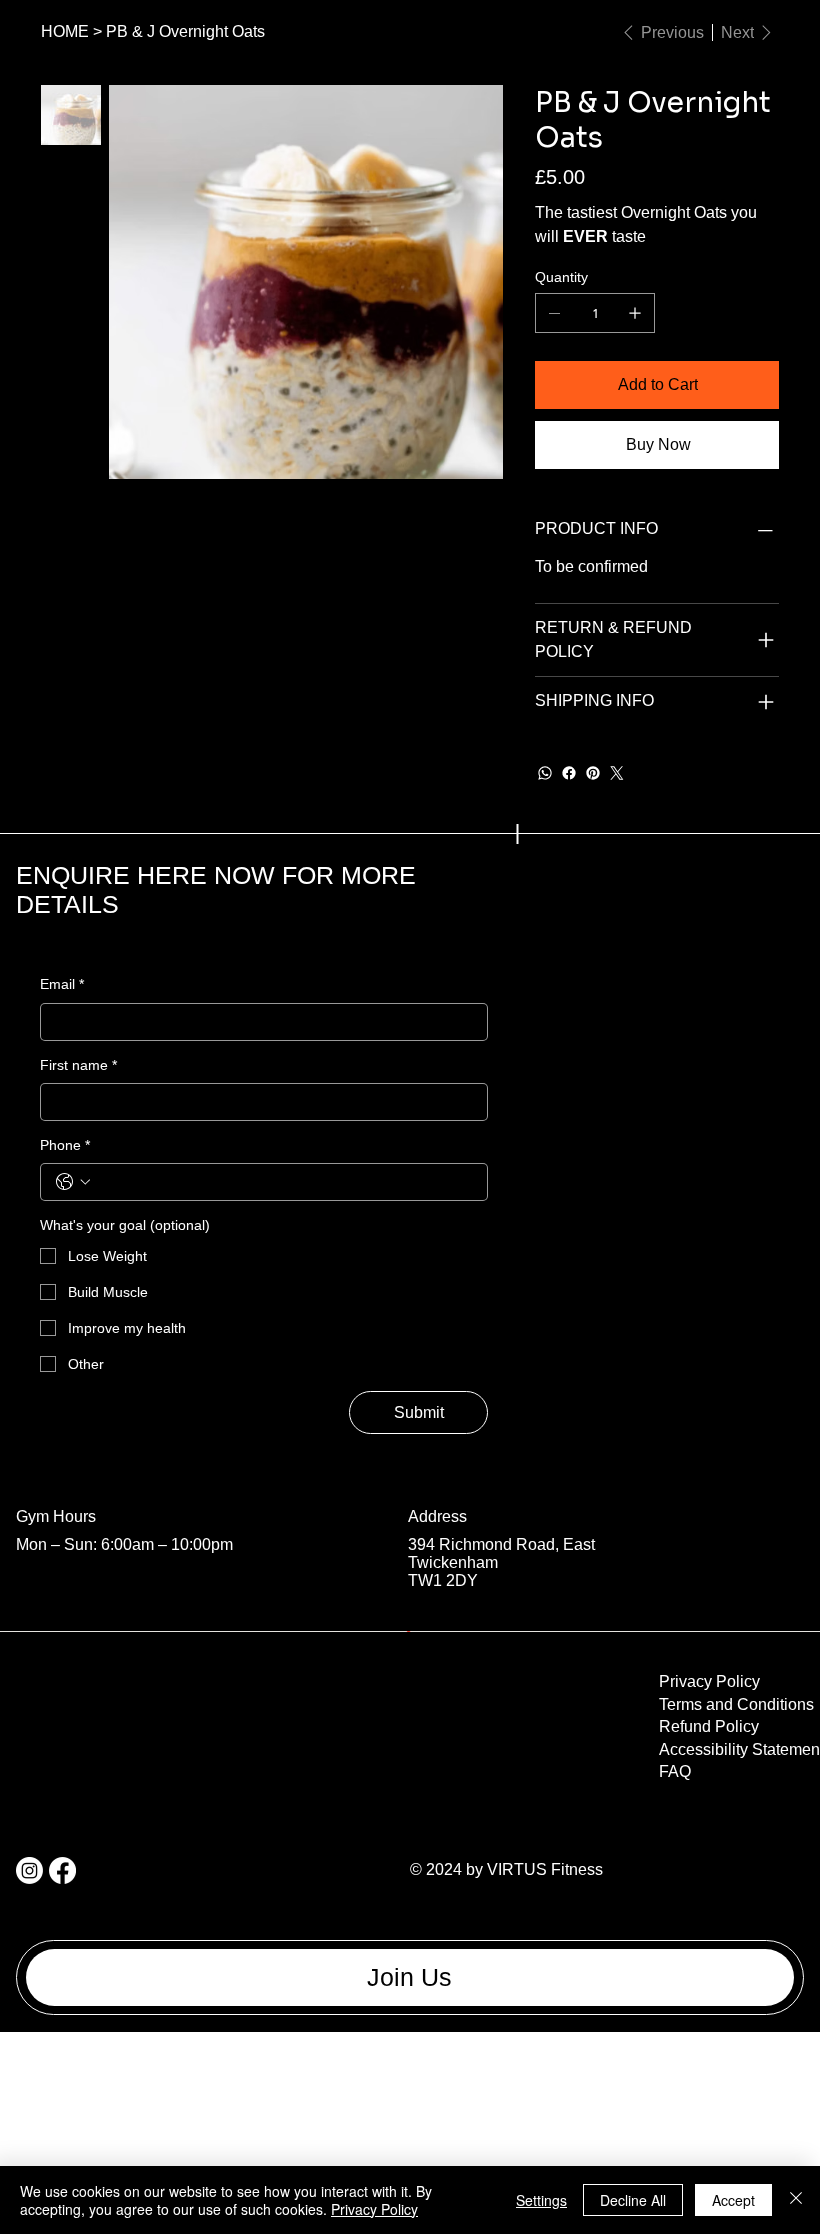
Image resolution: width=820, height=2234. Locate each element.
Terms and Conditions (736, 1704)
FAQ (675, 1771)
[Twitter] (617, 773)
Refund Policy (709, 1726)
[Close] (796, 2200)
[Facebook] (569, 773)
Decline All (633, 2200)
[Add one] (635, 313)
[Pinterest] (593, 773)
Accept (733, 2200)
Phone (65, 1145)
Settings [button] (541, 2200)
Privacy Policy (709, 1681)
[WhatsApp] (545, 773)
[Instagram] (29, 1870)
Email (62, 984)
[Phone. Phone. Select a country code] (73, 1182)
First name (78, 1065)
